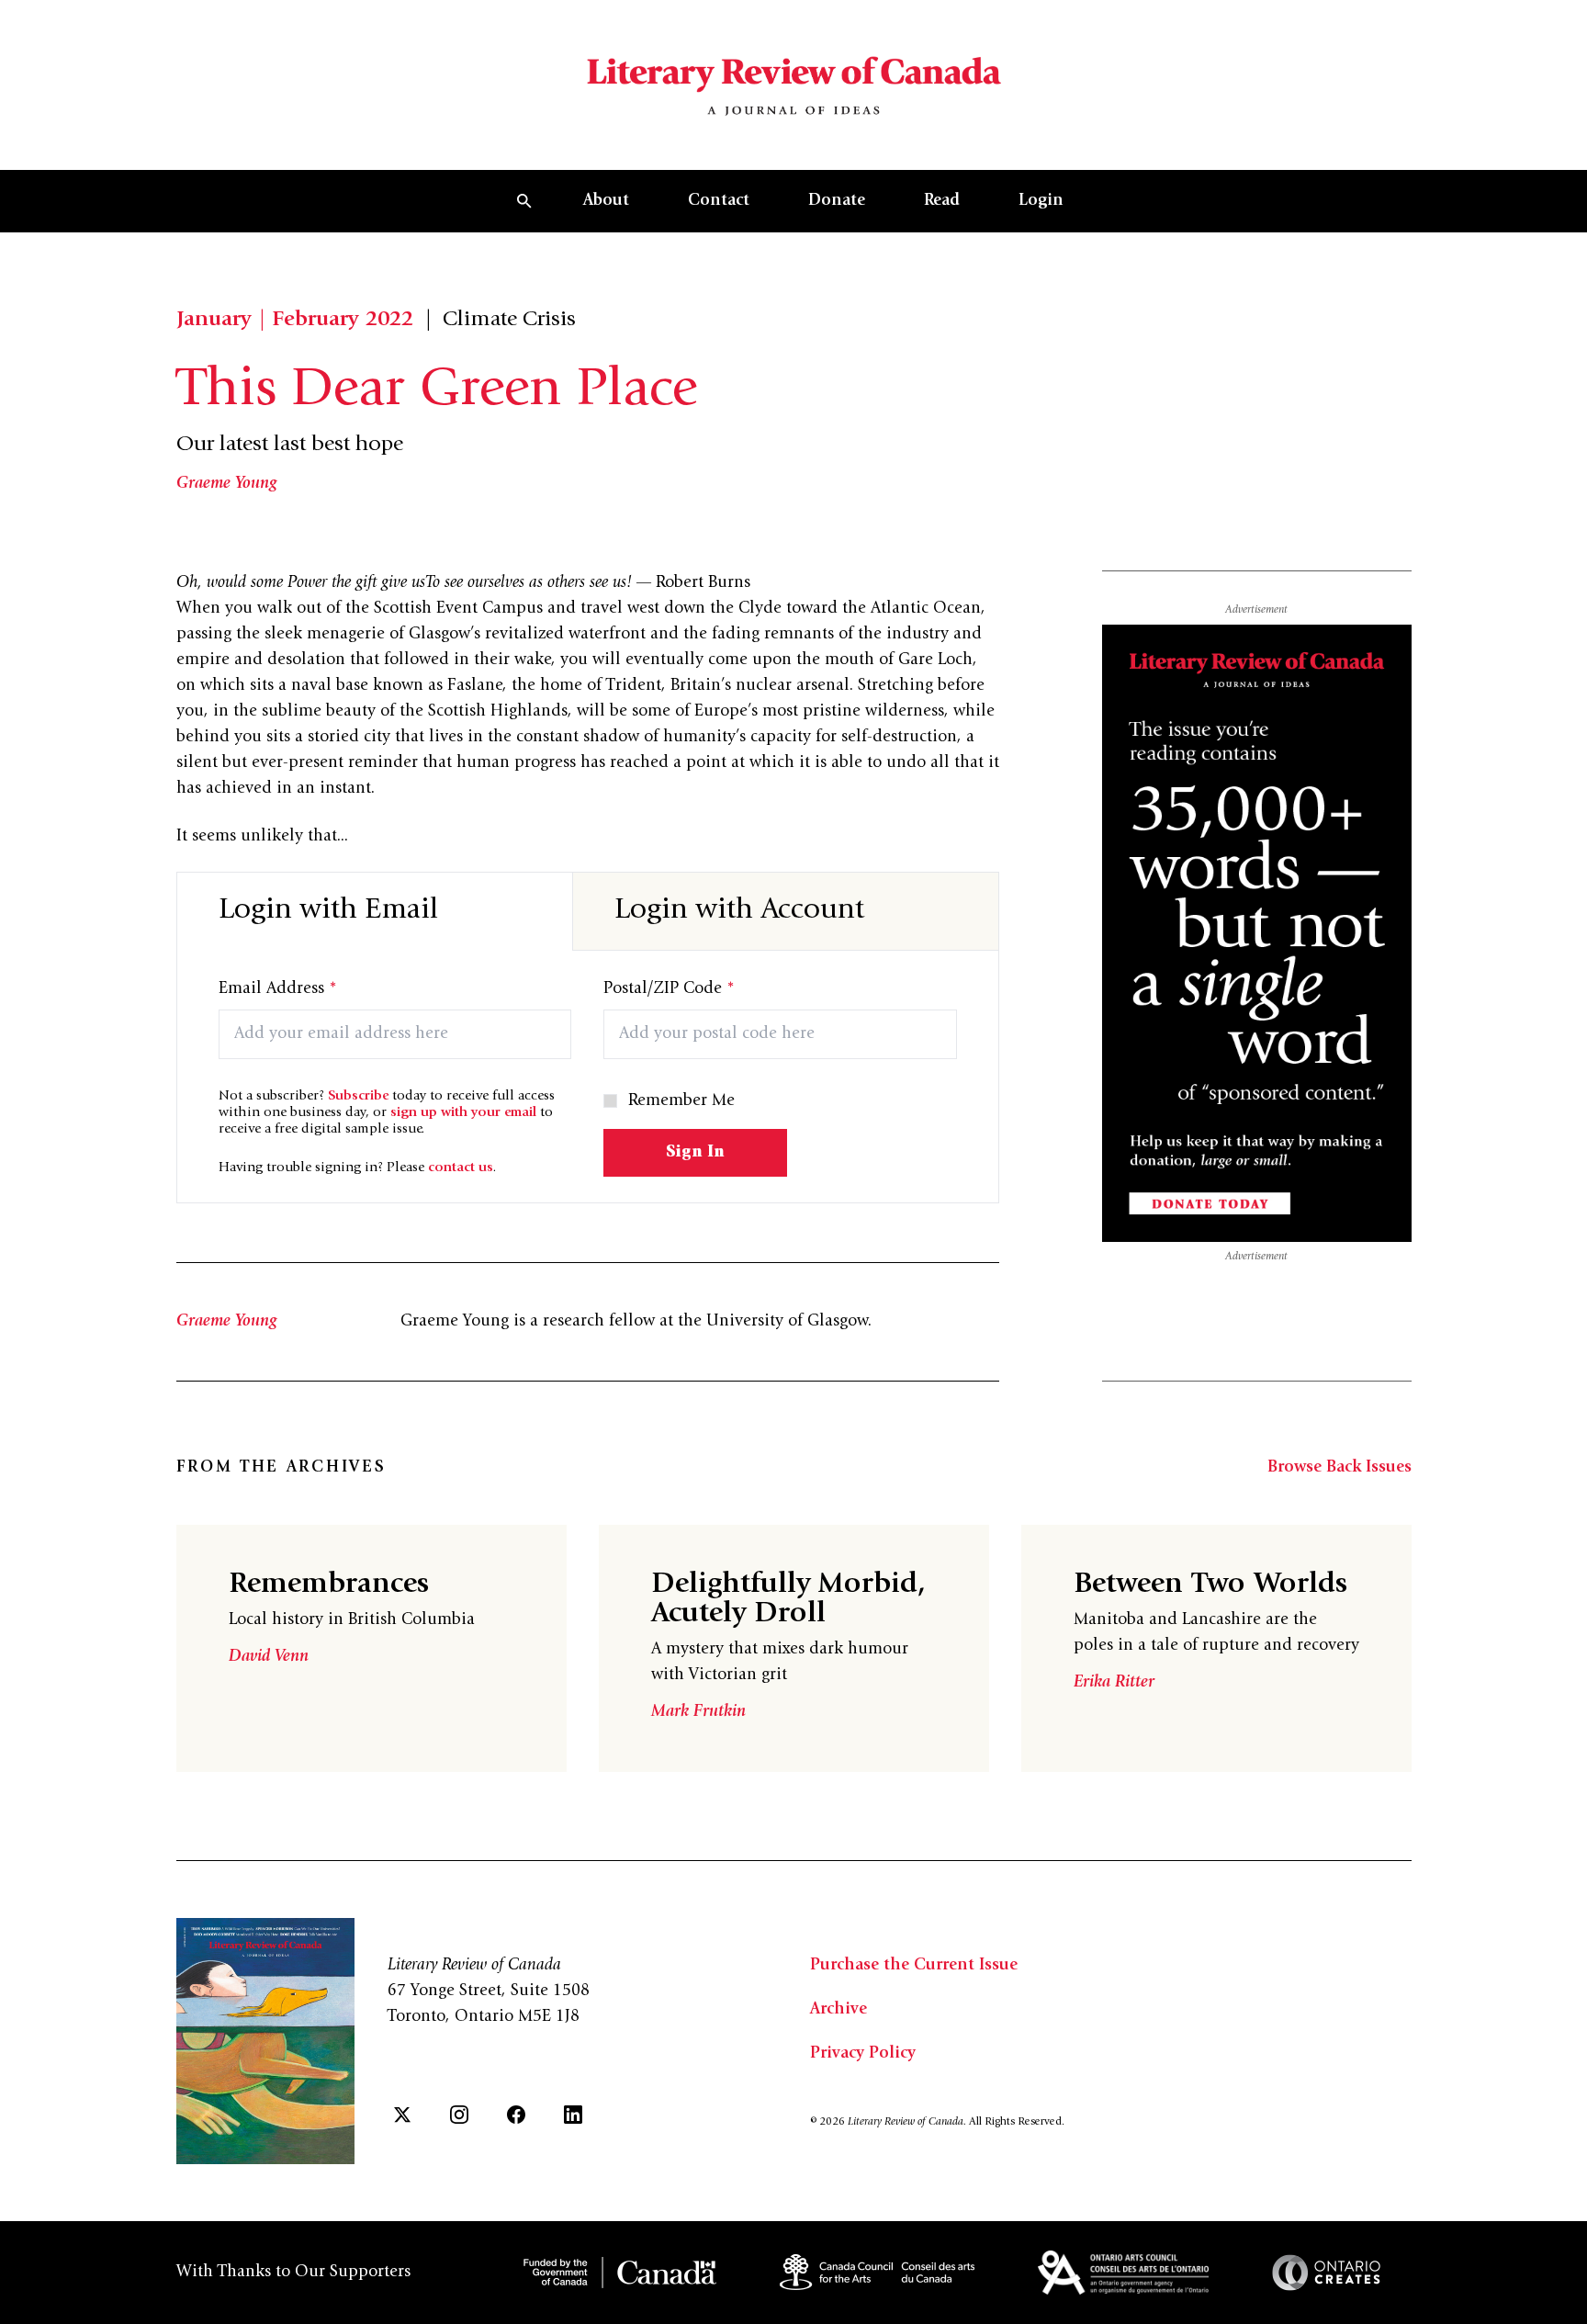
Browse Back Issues (1339, 1468)
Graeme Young (227, 484)
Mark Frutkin (698, 1712)
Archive (839, 2010)
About (606, 201)
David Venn (269, 1657)
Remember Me (681, 1101)
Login (1041, 201)
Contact (719, 201)
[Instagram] (459, 2115)
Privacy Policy (863, 2054)
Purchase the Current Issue (914, 1966)
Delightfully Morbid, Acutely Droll (788, 1600)
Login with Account (739, 911)
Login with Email (328, 911)
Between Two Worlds (1210, 1585)
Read (942, 201)
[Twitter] (402, 2115)
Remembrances (329, 1585)
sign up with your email (463, 1113)
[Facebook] (516, 2115)
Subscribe (358, 1096)
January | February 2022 (295, 321)
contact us (461, 1168)
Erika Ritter (1114, 1683)
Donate (837, 201)
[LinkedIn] (573, 2115)
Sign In (695, 1153)
